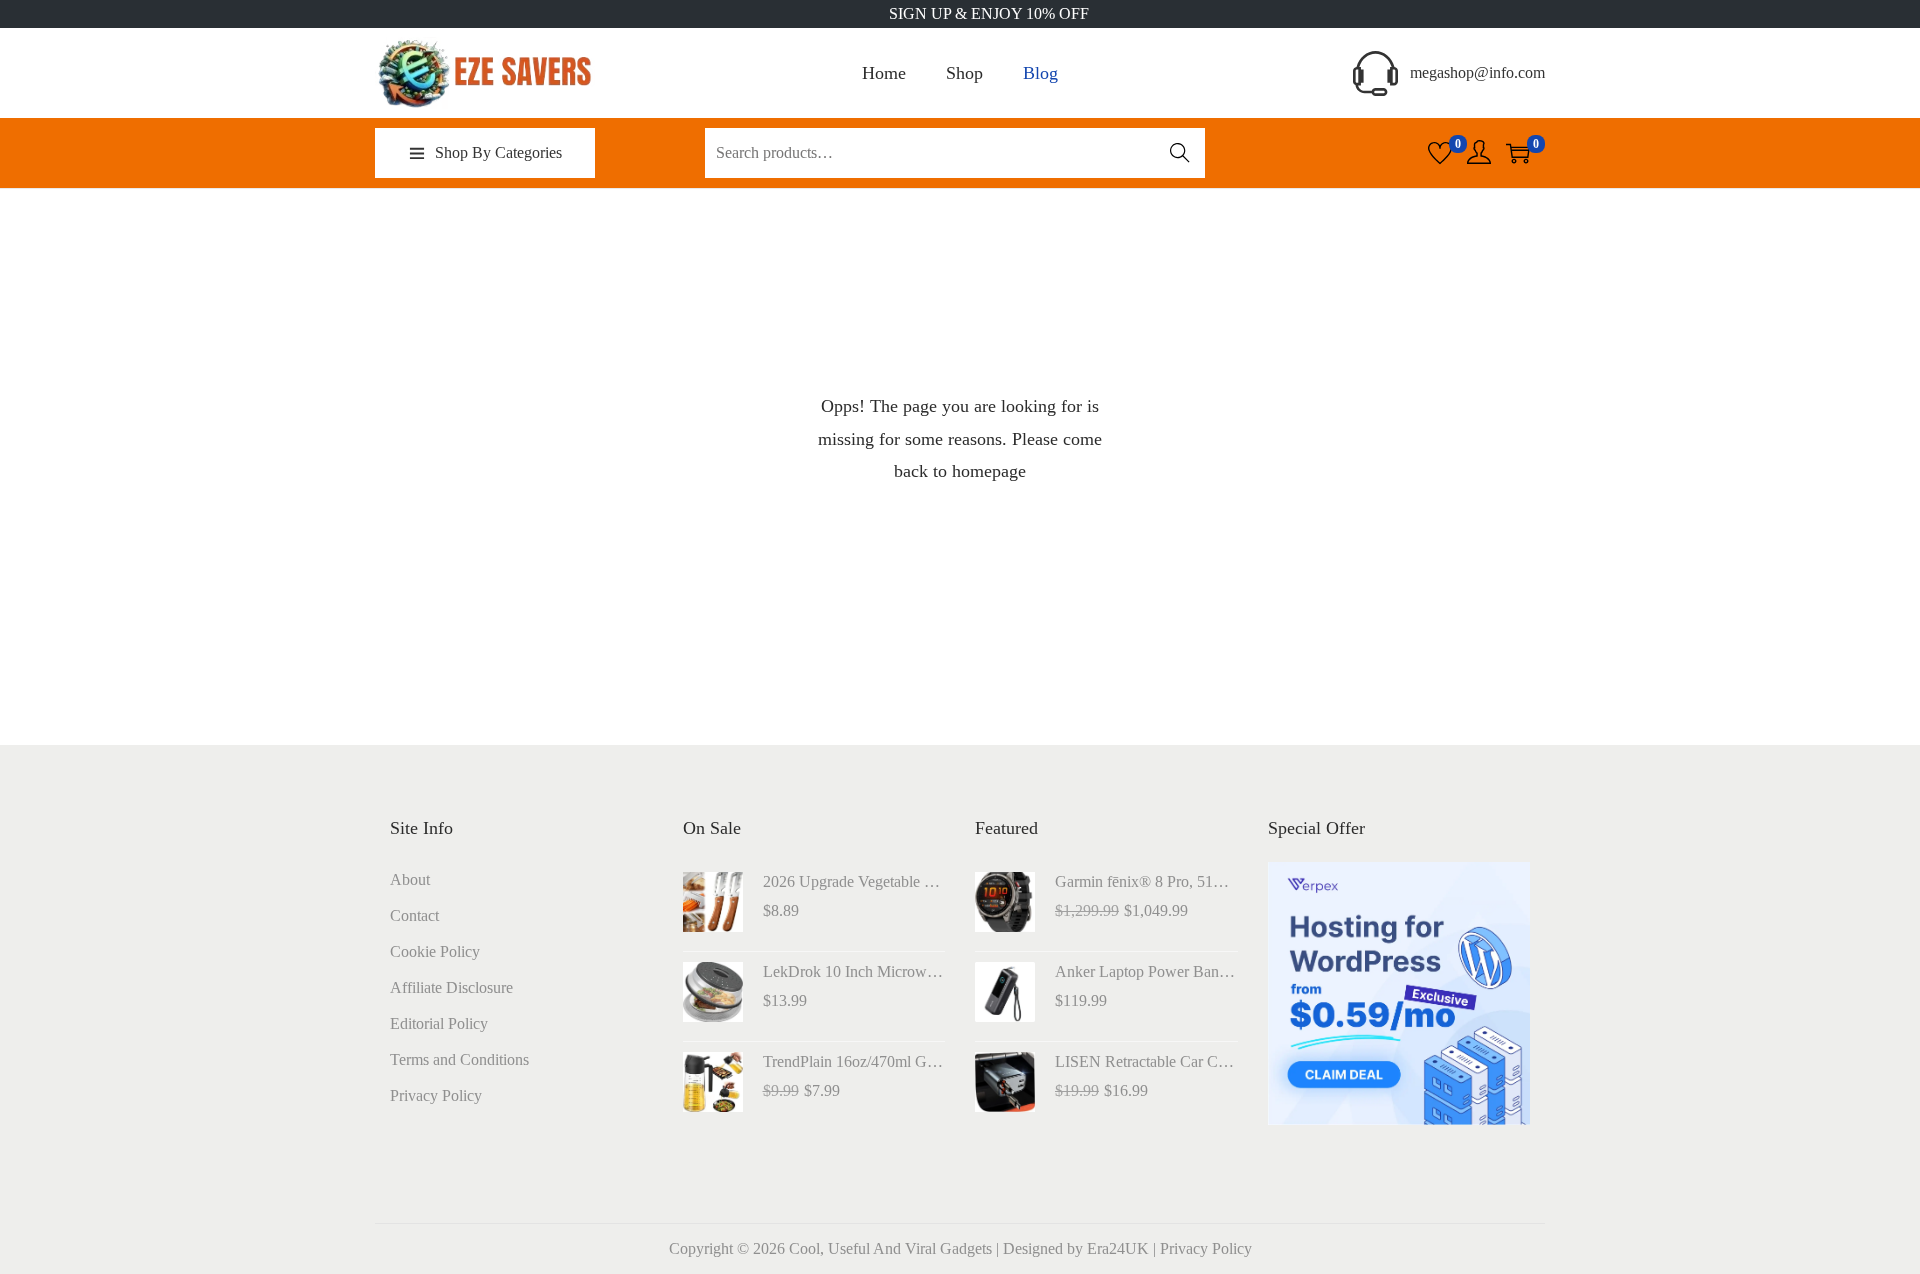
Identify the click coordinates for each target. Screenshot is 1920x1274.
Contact (414, 915)
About (410, 879)
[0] (1440, 153)
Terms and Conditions (459, 1059)
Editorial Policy (439, 1023)
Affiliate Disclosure (451, 987)
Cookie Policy (435, 951)
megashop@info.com (1477, 72)
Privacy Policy (436, 1095)
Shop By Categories (498, 152)
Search (1180, 152)
